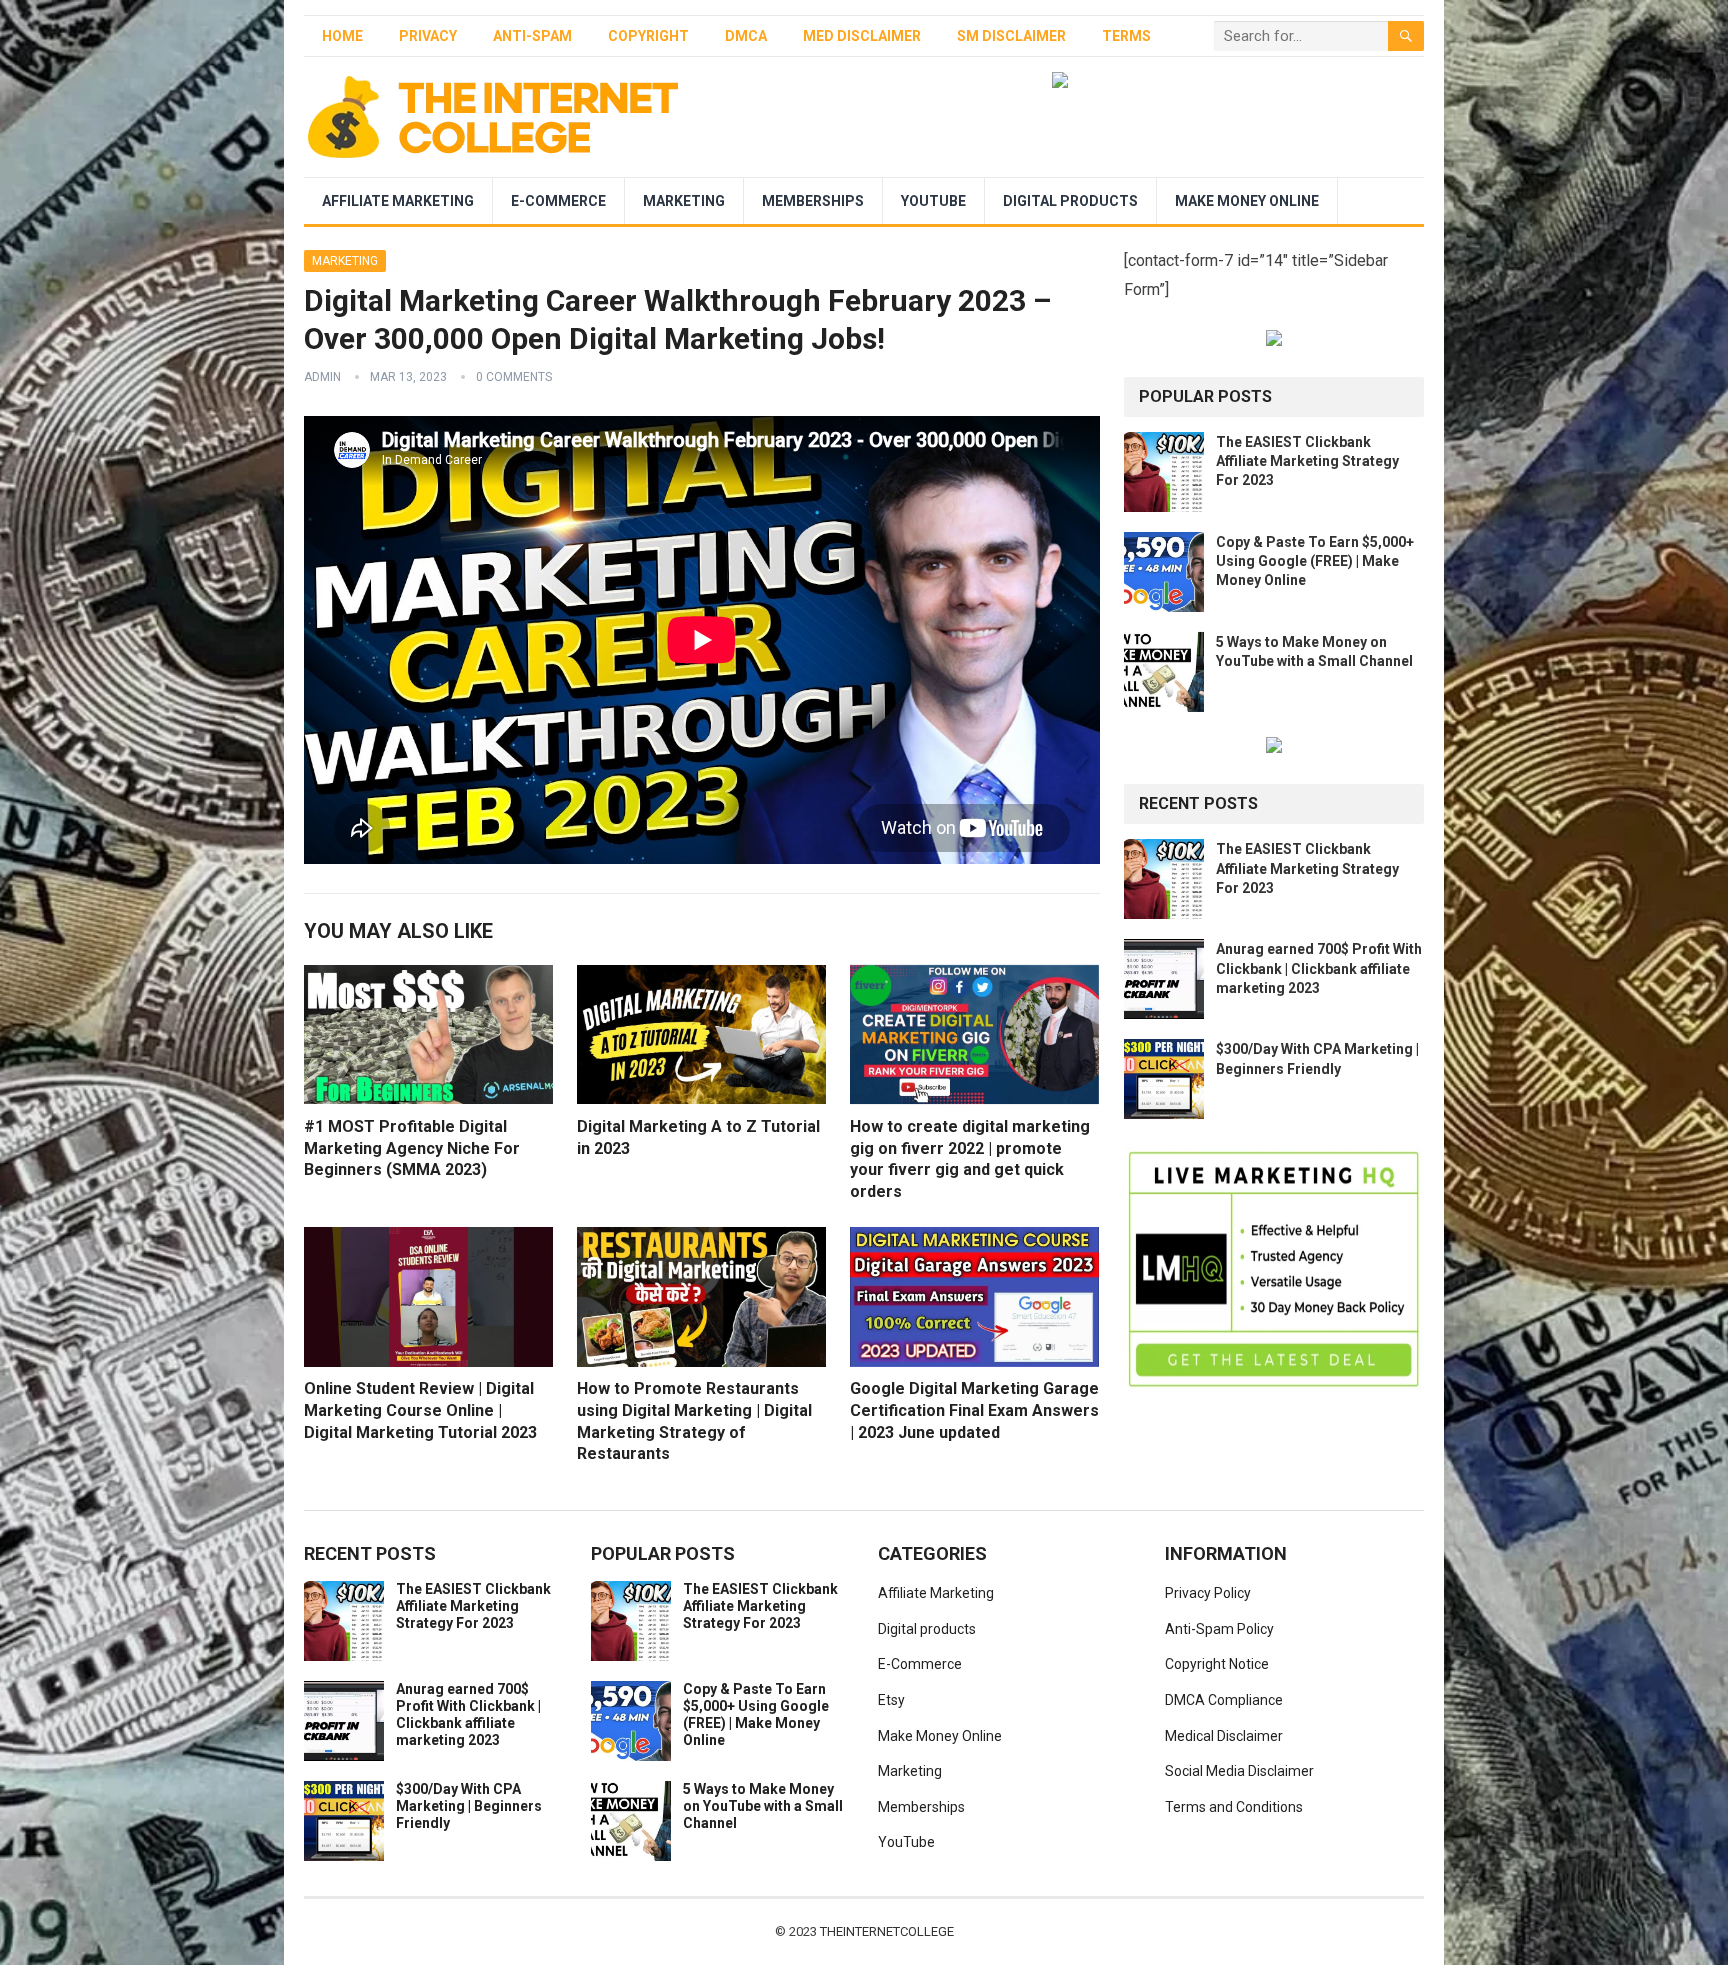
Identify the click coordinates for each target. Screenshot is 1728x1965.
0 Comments (514, 377)
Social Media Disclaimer (1239, 1771)
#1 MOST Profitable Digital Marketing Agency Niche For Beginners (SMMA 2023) (412, 1148)
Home (342, 36)
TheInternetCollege (887, 1931)
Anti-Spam (532, 36)
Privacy (428, 36)
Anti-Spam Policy (1219, 1629)
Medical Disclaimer (1224, 1736)
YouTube (933, 201)
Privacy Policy (1208, 1593)
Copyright (648, 36)
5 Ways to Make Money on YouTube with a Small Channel (763, 1806)
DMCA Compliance (1224, 1700)
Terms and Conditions (1234, 1807)
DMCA (746, 36)
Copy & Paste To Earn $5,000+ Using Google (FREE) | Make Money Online (1315, 561)
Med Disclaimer (862, 36)
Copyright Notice (1217, 1664)
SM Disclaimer (1011, 36)
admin (322, 377)
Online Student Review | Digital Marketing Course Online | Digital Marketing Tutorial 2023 (420, 1410)
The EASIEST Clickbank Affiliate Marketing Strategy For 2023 (1307, 461)
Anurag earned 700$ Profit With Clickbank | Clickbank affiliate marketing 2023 (1319, 968)
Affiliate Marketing (398, 201)
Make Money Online (1247, 201)
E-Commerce (558, 201)
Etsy (891, 1700)
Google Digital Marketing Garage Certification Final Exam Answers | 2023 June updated (974, 1410)
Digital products (1070, 201)
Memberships (813, 201)
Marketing (684, 201)
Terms (1126, 36)
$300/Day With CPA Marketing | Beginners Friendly (469, 1806)
